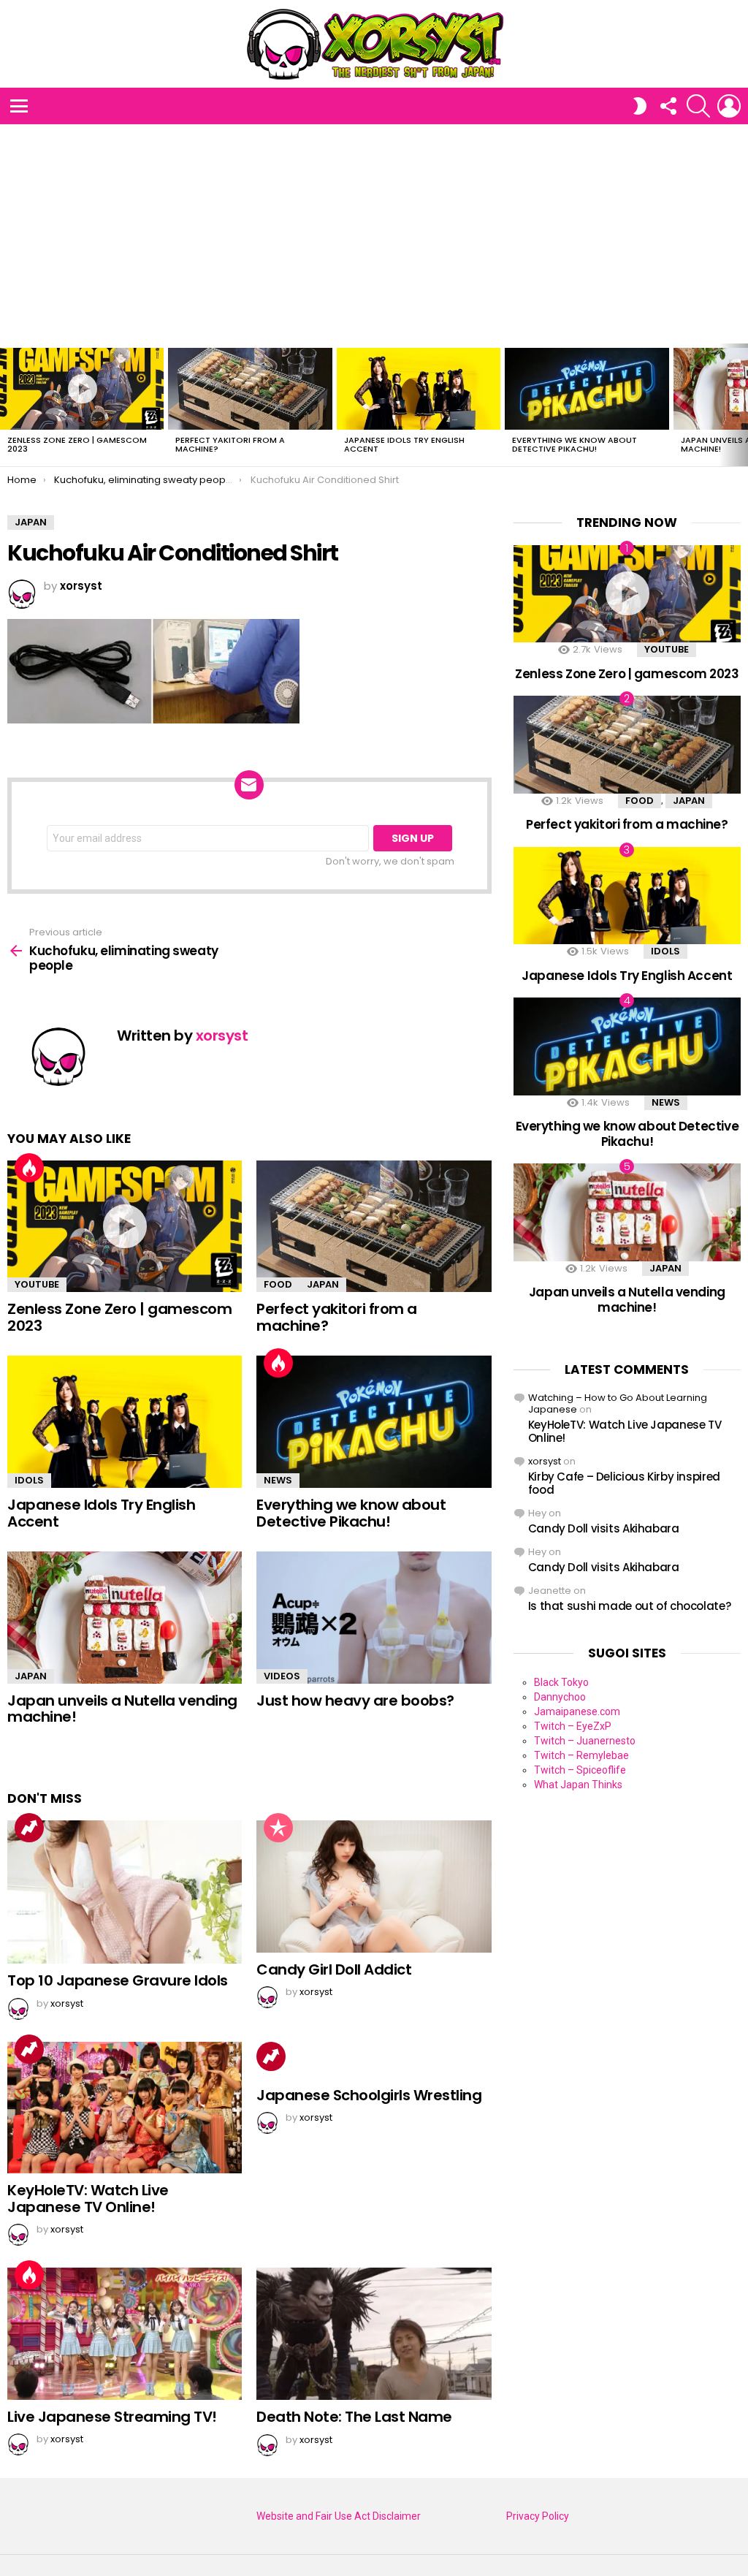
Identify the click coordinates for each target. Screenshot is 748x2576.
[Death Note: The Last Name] (374, 2334)
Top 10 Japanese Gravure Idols (118, 1980)
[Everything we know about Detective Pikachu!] (587, 389)
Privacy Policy (538, 2516)
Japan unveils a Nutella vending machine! (122, 1709)
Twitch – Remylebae (581, 1755)
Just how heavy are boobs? (355, 1701)
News (278, 1480)
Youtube (37, 1284)
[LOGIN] (729, 106)
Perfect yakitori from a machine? (230, 444)
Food (278, 1284)
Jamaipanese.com (577, 1711)
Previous (7, 405)
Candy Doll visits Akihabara (604, 1528)
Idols (29, 1480)
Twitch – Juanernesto (585, 1741)
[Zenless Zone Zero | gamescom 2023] (82, 389)
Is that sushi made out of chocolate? (630, 1606)
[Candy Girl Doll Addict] (374, 1887)
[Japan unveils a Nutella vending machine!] (125, 1618)
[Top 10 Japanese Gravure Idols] (125, 1892)
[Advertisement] (374, 234)
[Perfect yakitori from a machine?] (250, 389)
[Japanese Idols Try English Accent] (419, 389)
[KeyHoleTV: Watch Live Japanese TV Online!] (125, 2108)
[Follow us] (668, 106)
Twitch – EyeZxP (573, 1726)
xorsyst (545, 1461)
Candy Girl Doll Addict (334, 1969)
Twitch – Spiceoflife (580, 1770)
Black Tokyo (561, 1682)
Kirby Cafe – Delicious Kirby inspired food (624, 1483)
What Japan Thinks (578, 1785)
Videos (282, 1676)
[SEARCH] (698, 106)
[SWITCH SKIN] (640, 106)
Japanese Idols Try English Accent (404, 444)
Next (741, 405)
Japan (323, 1284)
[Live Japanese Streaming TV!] (125, 2334)
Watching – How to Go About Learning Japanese (618, 1403)
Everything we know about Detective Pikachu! (575, 444)
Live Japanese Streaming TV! (112, 2417)
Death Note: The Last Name (354, 2417)
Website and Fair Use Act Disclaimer (339, 2516)
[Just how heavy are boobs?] (374, 1618)
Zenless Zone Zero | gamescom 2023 (77, 444)
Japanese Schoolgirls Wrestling (369, 2095)
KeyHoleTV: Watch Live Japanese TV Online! (88, 2199)
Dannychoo (560, 1697)
